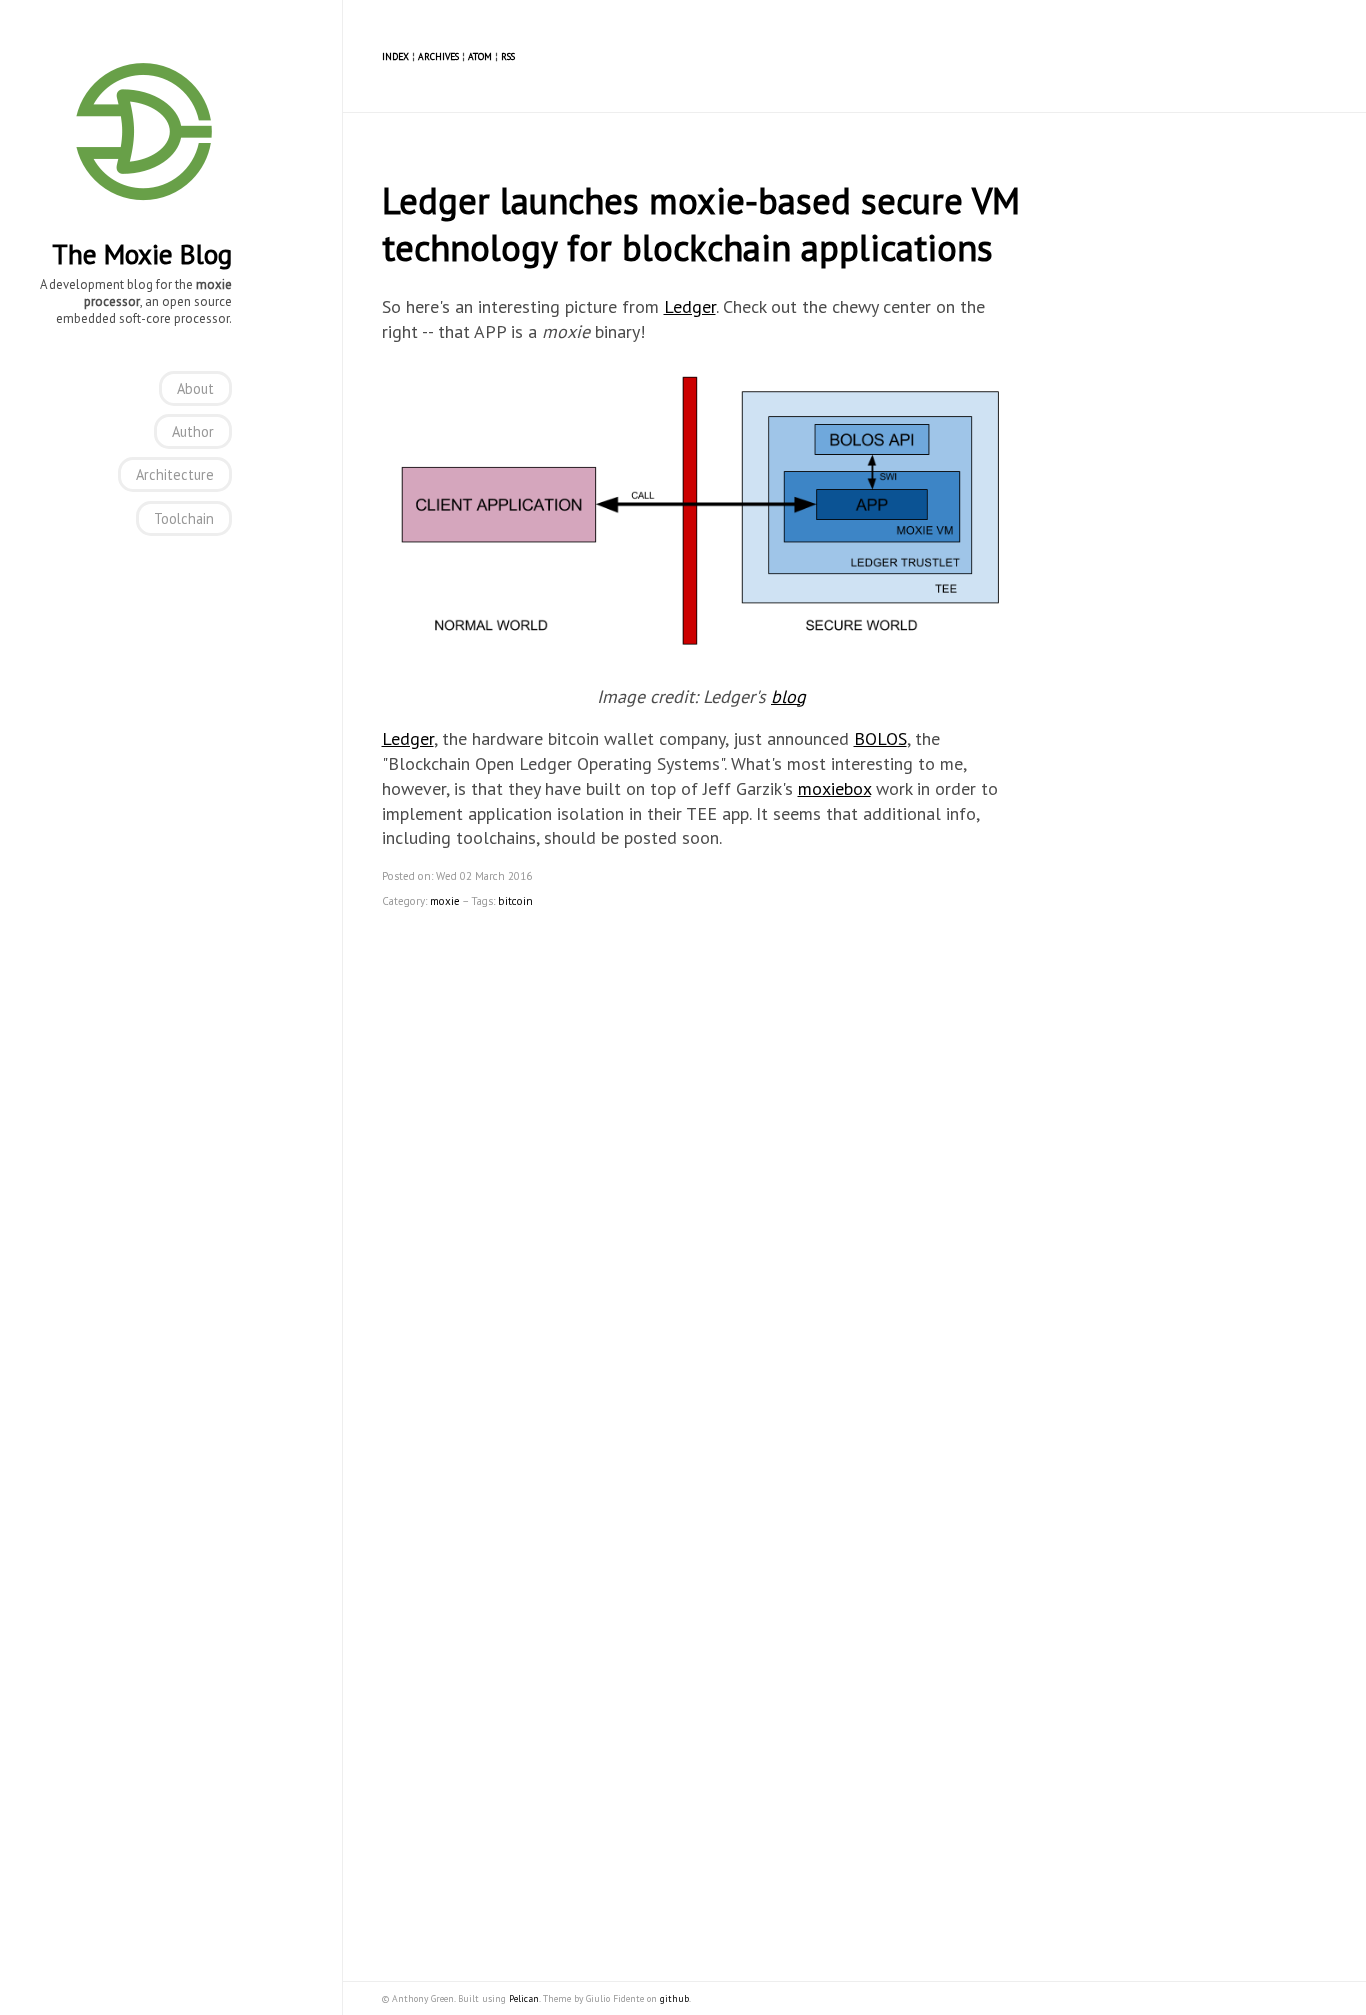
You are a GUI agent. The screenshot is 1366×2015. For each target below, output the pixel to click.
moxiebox (834, 788)
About (195, 388)
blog (788, 696)
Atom (480, 56)
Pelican (524, 1998)
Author (193, 431)
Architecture (175, 474)
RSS (508, 56)
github (674, 1998)
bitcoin (515, 901)
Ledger (690, 306)
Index (395, 56)
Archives (438, 56)
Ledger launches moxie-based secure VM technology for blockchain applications (701, 224)
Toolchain (184, 518)
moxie (445, 901)
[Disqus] (702, 1169)
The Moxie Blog (142, 254)
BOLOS (880, 738)
